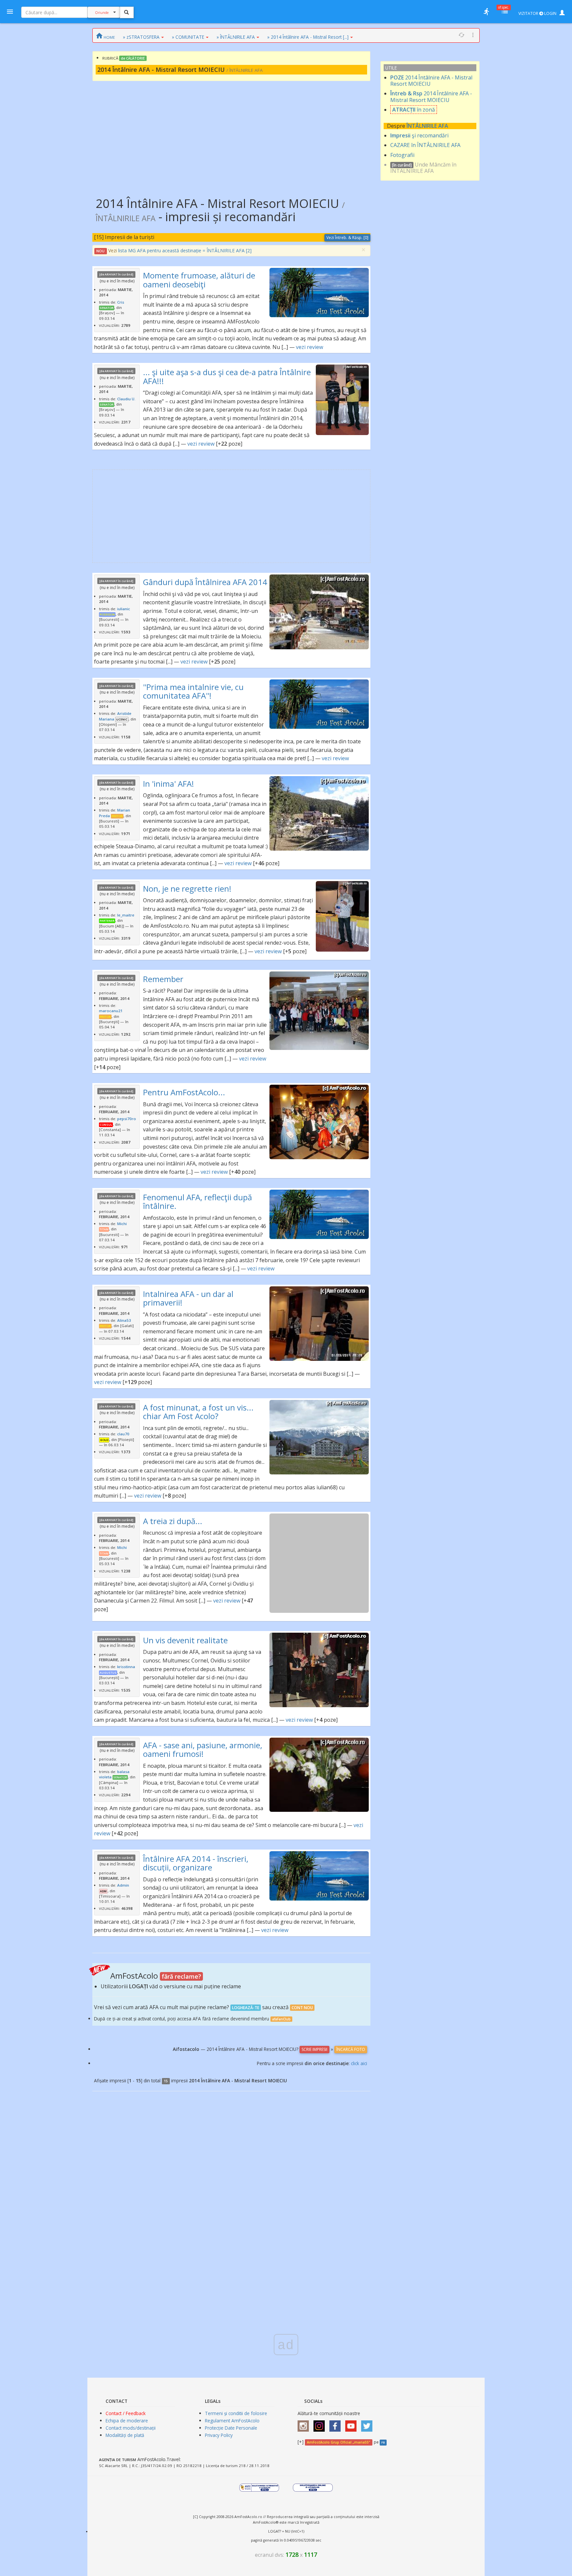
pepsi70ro (127, 1119)
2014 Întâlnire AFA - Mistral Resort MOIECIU (431, 81)
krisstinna (126, 1667)
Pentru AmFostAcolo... (184, 1092)
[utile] (486, 12)
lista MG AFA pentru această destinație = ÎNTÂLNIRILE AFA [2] (185, 250)
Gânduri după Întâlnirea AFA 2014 (205, 582)
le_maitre (126, 915)
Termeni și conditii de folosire (236, 2413)
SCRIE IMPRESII (314, 2049)
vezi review (310, 347)
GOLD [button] (104, 1440)
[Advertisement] (231, 134)
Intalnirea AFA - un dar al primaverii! (188, 1298)
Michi (122, 1224)
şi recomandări (419, 135)
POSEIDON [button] (107, 615)
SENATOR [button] (107, 308)
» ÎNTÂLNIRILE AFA (236, 37)
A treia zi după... (173, 1521)
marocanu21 (111, 1011)
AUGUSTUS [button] (108, 1673)
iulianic (124, 609)
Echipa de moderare (127, 2421)
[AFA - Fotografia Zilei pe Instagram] (321, 2424)
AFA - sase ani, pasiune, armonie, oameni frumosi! (203, 1749)
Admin (123, 1885)
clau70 (123, 1434)
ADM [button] (103, 1891)
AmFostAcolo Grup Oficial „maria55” (338, 2442)
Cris (121, 302)
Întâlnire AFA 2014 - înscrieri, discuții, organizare (196, 1863)
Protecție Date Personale (231, 2428)
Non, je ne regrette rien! (187, 889)
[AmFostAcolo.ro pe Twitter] (368, 2424)
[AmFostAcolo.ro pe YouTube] (353, 2424)
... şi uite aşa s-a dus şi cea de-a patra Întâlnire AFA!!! (227, 376)
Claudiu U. (126, 399)
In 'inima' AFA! (168, 784)
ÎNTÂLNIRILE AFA (427, 126)
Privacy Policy (219, 2435)
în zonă (414, 110)
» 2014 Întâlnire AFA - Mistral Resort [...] (308, 37)
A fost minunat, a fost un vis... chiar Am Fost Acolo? (198, 1412)
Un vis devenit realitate (185, 1640)
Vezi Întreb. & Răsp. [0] (347, 238)
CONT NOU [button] (302, 2008)
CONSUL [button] (106, 1125)
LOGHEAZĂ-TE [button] (246, 2008)
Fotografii (402, 155)
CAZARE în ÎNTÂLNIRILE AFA (425, 145)
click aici (359, 2063)
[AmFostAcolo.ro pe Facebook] (337, 2424)
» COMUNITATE (188, 37)
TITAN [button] (104, 1229)
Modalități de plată (125, 2435)
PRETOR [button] (117, 816)
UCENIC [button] (122, 719)
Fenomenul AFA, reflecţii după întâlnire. (197, 1201)
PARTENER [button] (107, 921)
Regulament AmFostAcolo (232, 2421)
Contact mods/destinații (131, 2428)
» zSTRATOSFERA (141, 37)
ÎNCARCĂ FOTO (351, 2049)
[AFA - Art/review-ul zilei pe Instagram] (305, 2424)
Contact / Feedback (126, 2413)
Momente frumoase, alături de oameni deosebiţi (199, 280)
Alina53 (124, 1320)
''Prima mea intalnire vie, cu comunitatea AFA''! (193, 691)
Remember (163, 979)
